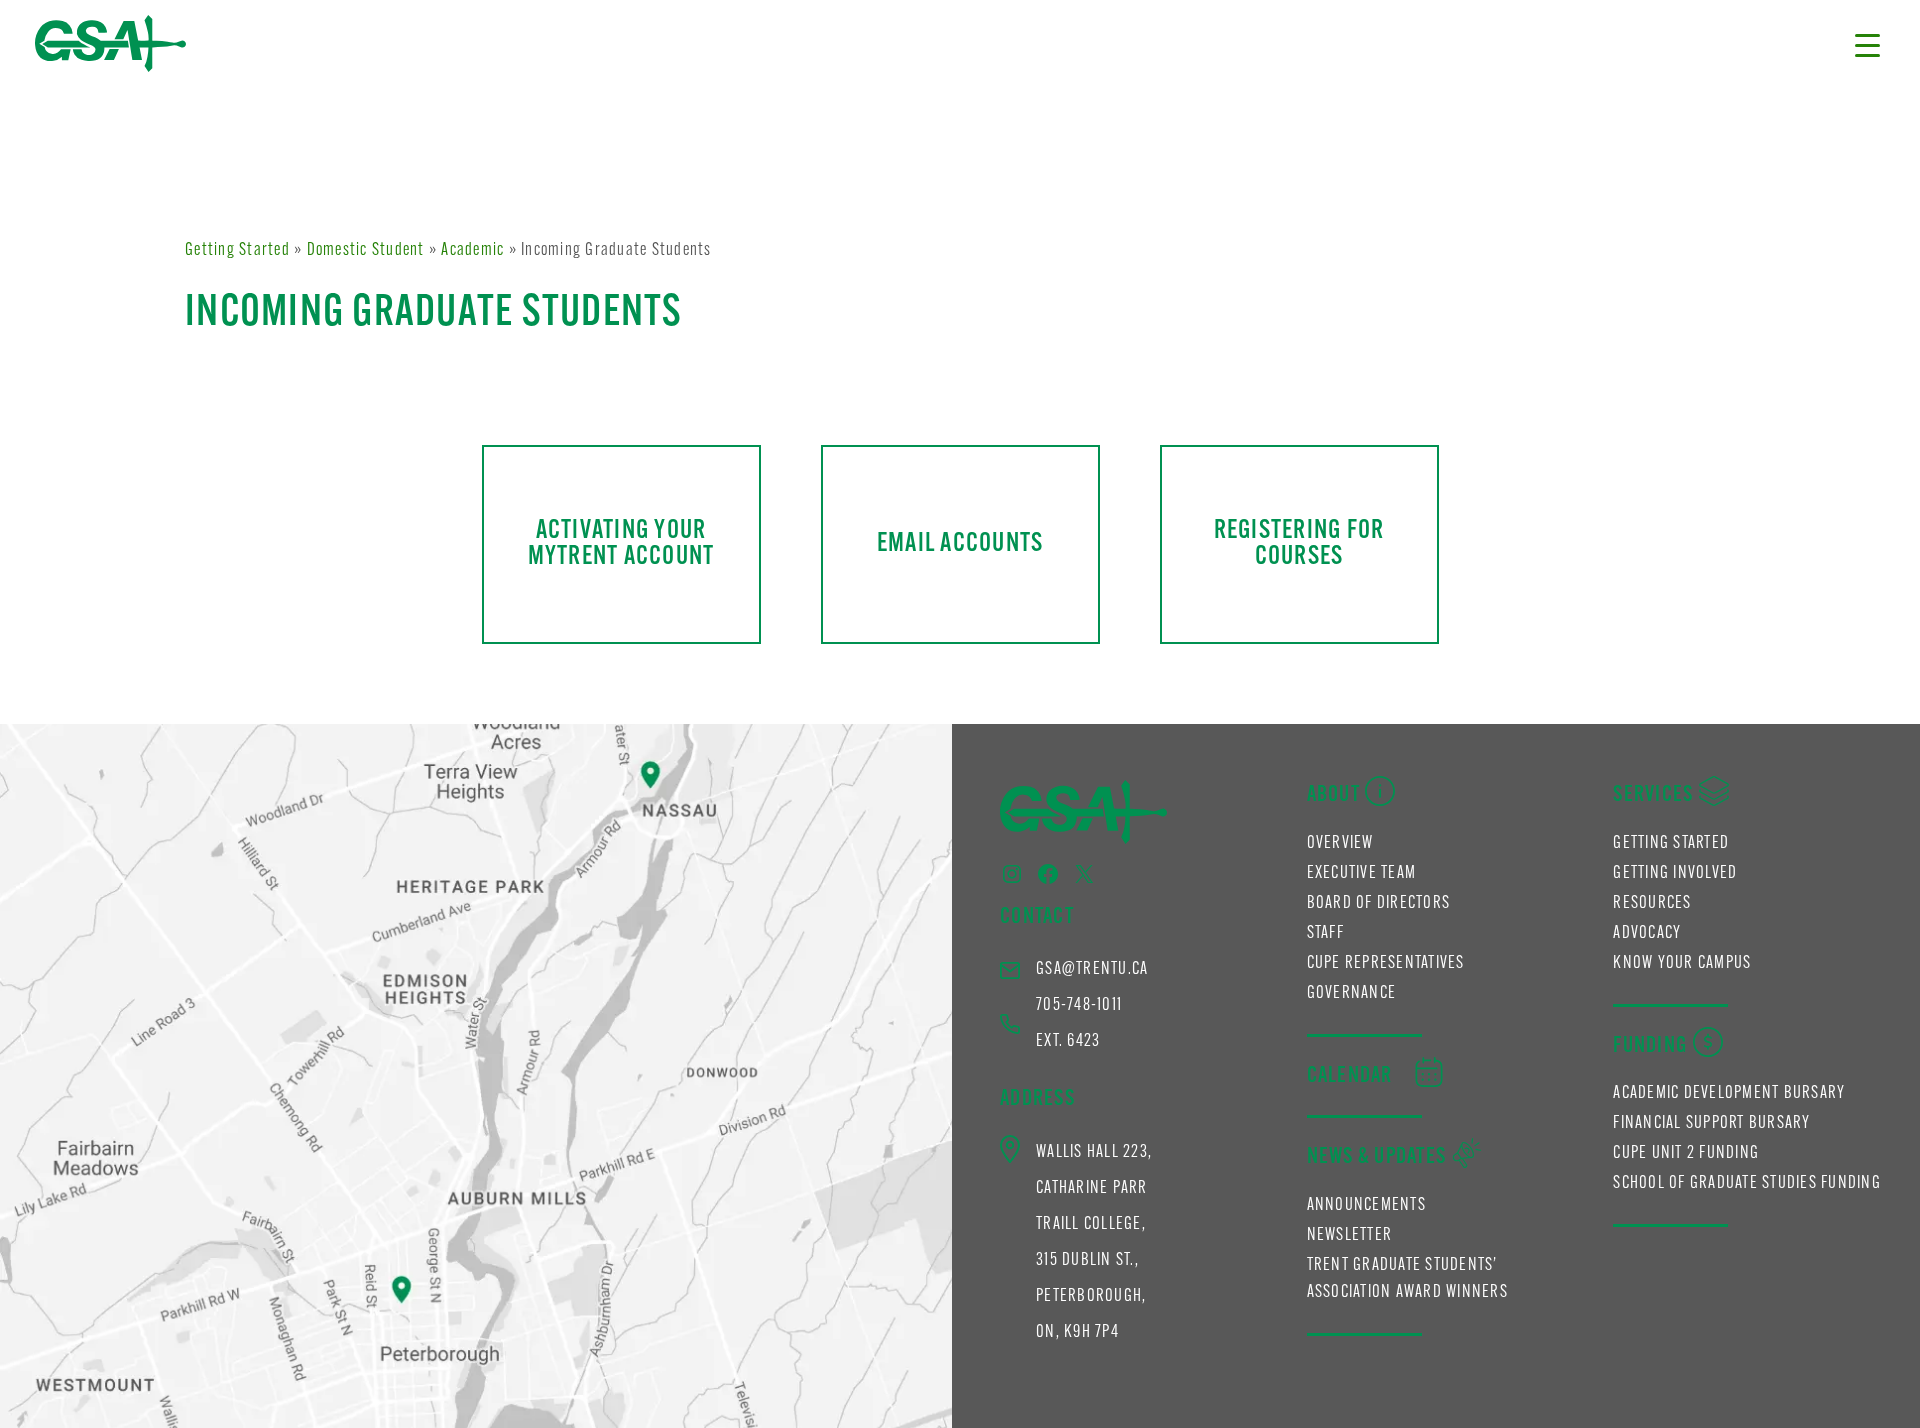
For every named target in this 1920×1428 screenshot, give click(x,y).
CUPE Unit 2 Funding (1686, 1154)
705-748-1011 (1079, 1006)
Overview (1340, 844)
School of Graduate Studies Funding (1747, 1184)
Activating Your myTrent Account (621, 544)
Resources (1652, 904)
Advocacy (1647, 934)
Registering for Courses (1299, 544)
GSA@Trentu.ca (1092, 970)
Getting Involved (1675, 874)
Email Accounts (960, 544)
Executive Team (1362, 874)
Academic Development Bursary (1729, 1094)
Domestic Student (366, 251)
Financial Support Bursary (1711, 1124)
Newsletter (1350, 1236)
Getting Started (237, 251)
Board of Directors (1379, 904)
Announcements (1366, 1206)
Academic (472, 251)
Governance (1352, 994)
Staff (1325, 934)
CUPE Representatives (1386, 964)
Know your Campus (1682, 964)
